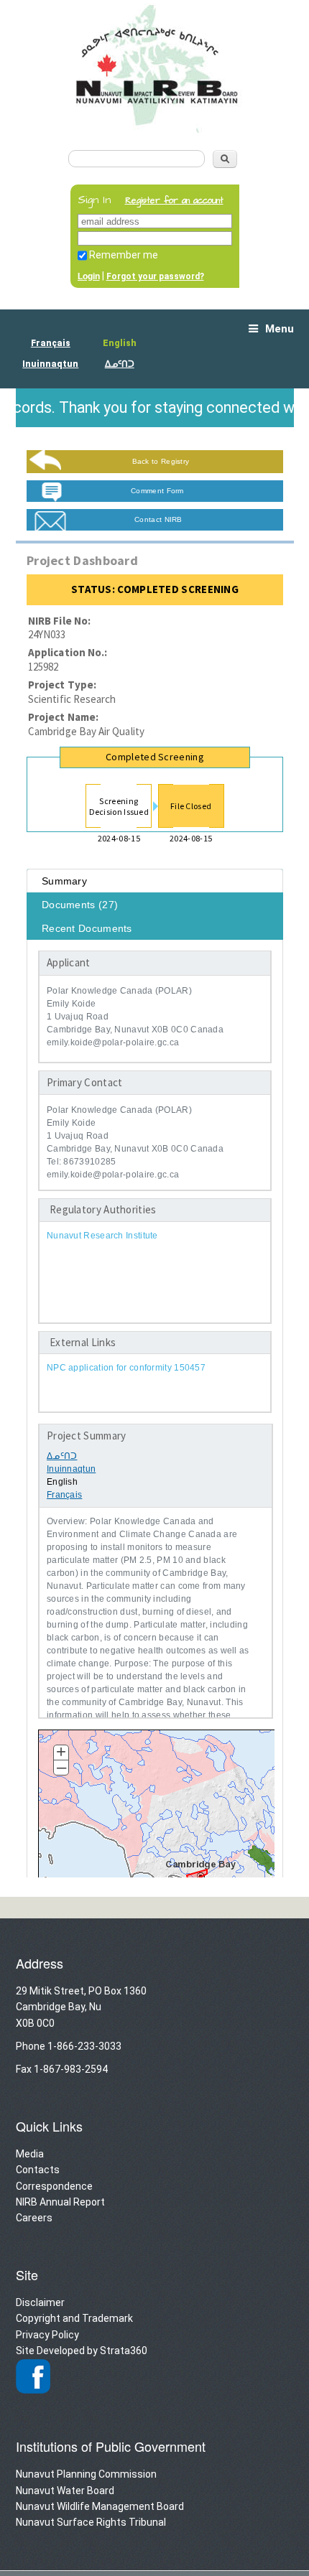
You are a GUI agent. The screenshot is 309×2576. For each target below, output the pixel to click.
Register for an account (174, 201)
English (120, 343)
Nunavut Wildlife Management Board (100, 2506)
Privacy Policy (47, 2335)
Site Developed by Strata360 (82, 2351)
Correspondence (54, 2186)
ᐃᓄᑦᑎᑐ (120, 364)
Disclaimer (40, 2302)
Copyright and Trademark (74, 2318)
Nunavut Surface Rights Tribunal (91, 2522)
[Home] (155, 128)
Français (51, 343)
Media (30, 2154)
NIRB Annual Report (60, 2202)
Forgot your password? (155, 276)
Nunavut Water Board (65, 2491)
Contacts (38, 2170)
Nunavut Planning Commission (86, 2474)
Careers (34, 2218)
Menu (280, 329)
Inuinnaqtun (50, 364)
